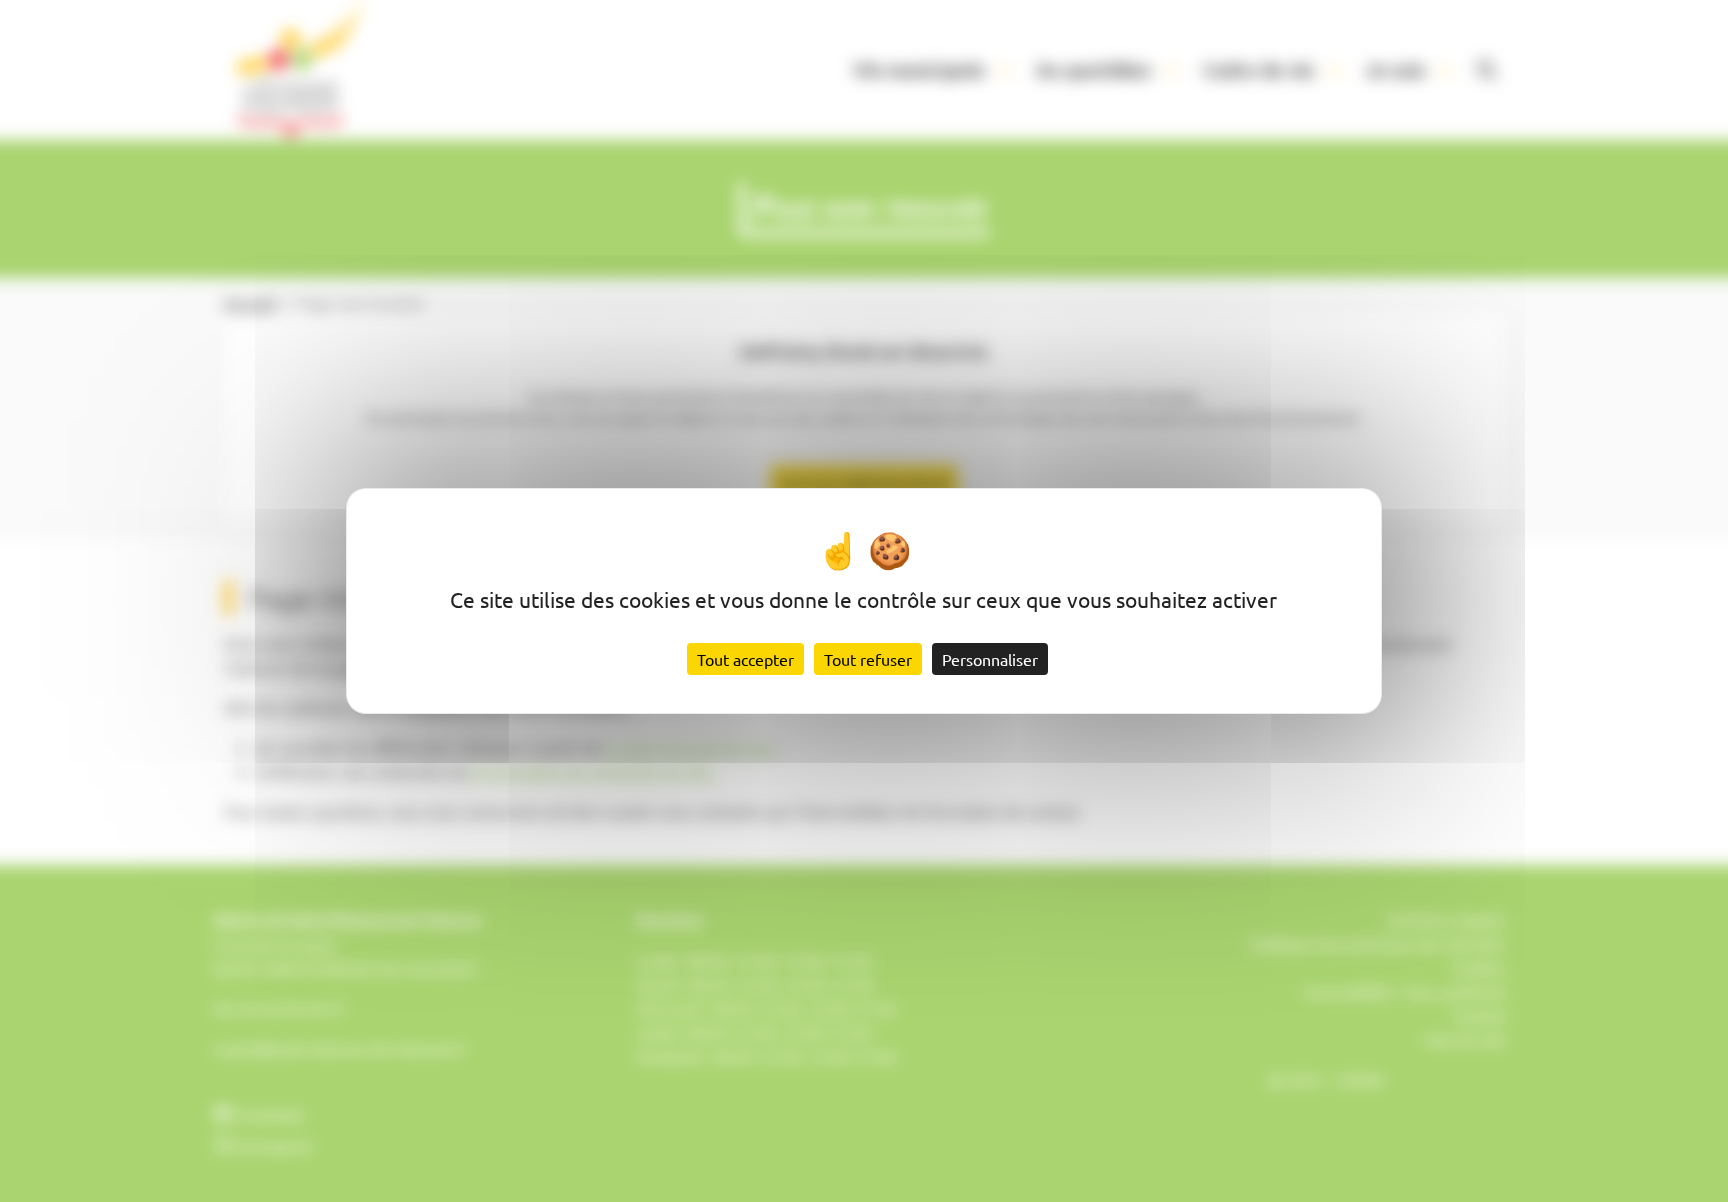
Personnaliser (990, 659)
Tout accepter (745, 659)
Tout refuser (868, 659)
